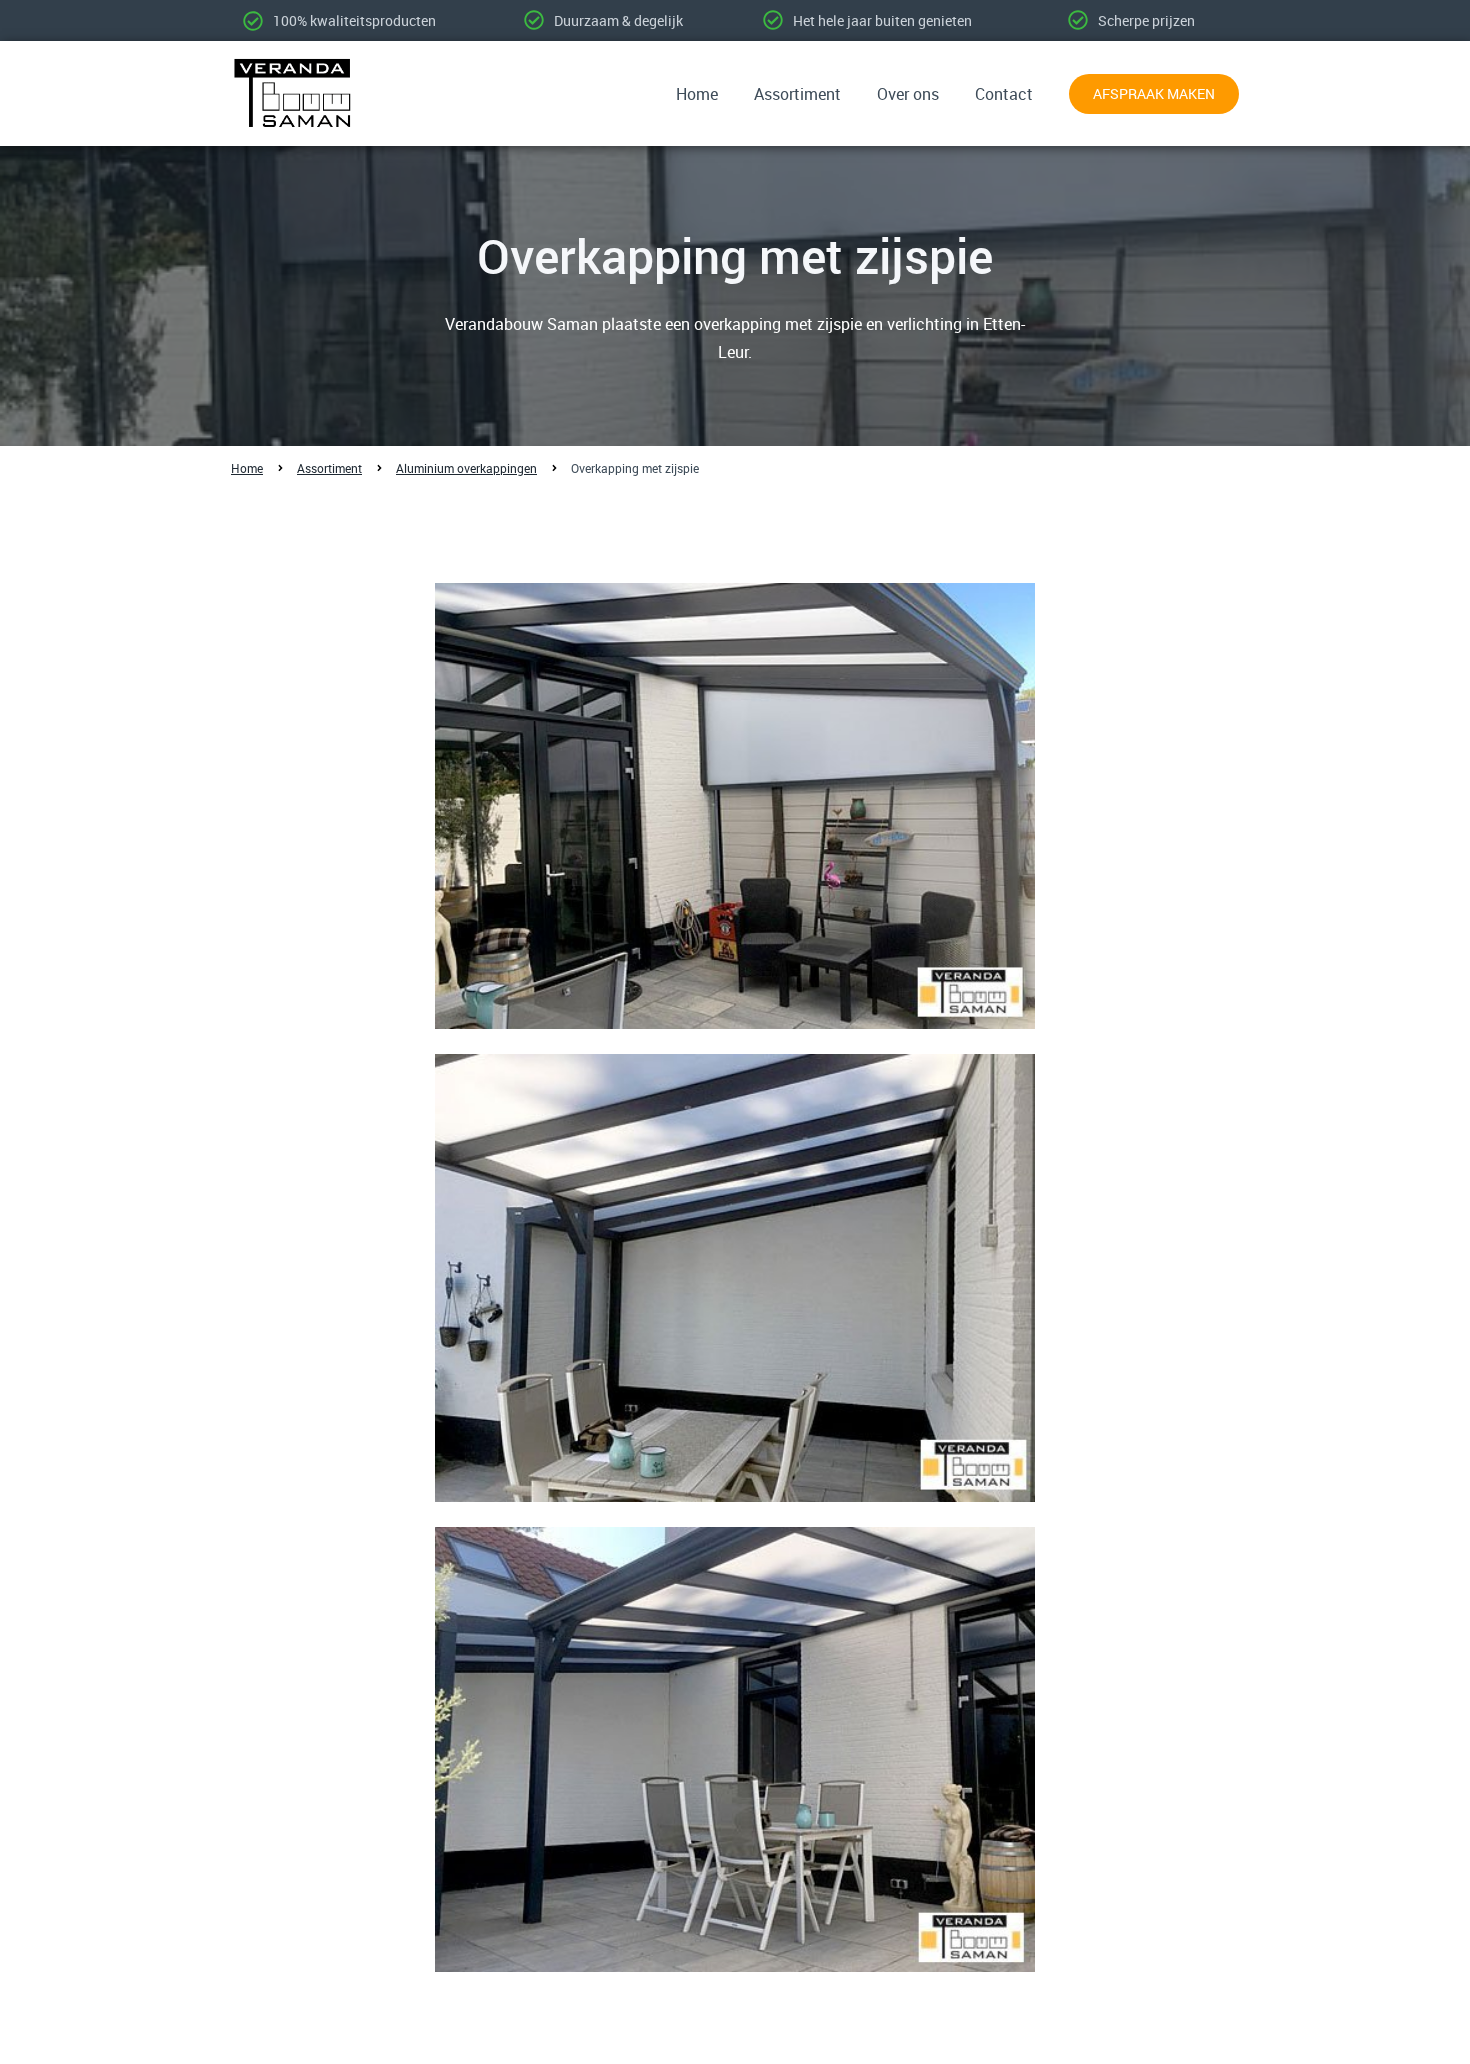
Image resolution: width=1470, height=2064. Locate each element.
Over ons (908, 94)
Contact (1004, 94)
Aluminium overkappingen (466, 468)
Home (697, 94)
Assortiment (797, 94)
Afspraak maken (1154, 93)
